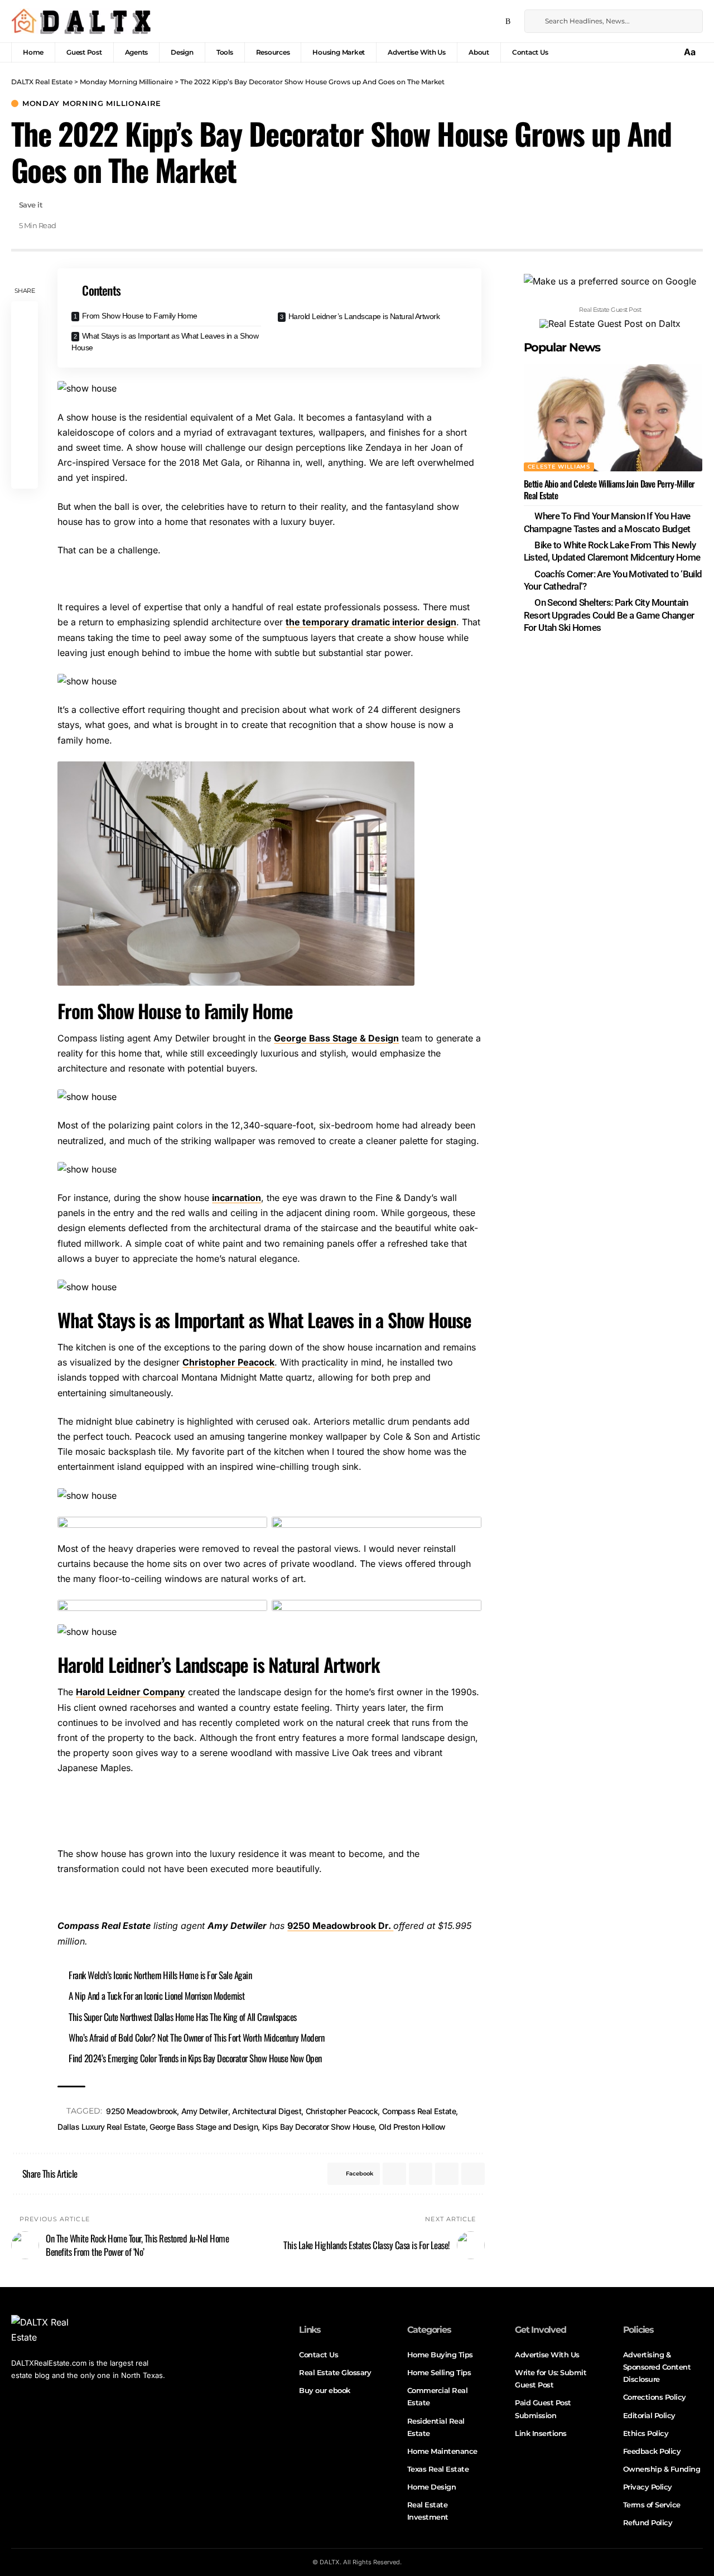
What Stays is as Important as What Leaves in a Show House (165, 342)
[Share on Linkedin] (25, 395)
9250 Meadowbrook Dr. (340, 1926)
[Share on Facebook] (25, 315)
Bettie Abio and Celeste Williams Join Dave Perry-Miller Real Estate (609, 489)
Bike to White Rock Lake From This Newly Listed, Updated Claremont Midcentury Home (612, 551)
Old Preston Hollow (412, 2127)
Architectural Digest (267, 2111)
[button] (691, 52)
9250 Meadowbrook (141, 2111)
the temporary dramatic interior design (371, 622)
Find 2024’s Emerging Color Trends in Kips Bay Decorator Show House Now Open (195, 2058)
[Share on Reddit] (25, 422)
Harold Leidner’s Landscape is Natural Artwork (364, 316)
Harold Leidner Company (131, 1692)
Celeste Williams (559, 467)
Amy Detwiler (205, 2111)
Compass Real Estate (419, 2111)
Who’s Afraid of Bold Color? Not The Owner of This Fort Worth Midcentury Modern (196, 2037)
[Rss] (508, 22)
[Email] (25, 448)
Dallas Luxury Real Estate (102, 2127)
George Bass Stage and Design (204, 2127)
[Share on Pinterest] (25, 368)
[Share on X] (25, 341)
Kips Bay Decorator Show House (319, 2127)
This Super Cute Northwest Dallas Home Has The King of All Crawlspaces (183, 2017)
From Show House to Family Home (140, 316)
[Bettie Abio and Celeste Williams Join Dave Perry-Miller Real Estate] (613, 418)
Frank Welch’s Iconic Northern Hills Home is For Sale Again (160, 1975)
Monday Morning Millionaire (92, 103)
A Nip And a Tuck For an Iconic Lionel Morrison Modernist (156, 1996)
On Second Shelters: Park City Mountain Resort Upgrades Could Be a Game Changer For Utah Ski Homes (609, 615)
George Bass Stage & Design (336, 1038)
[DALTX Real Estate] (81, 21)
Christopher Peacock (228, 1362)
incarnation (237, 1198)
